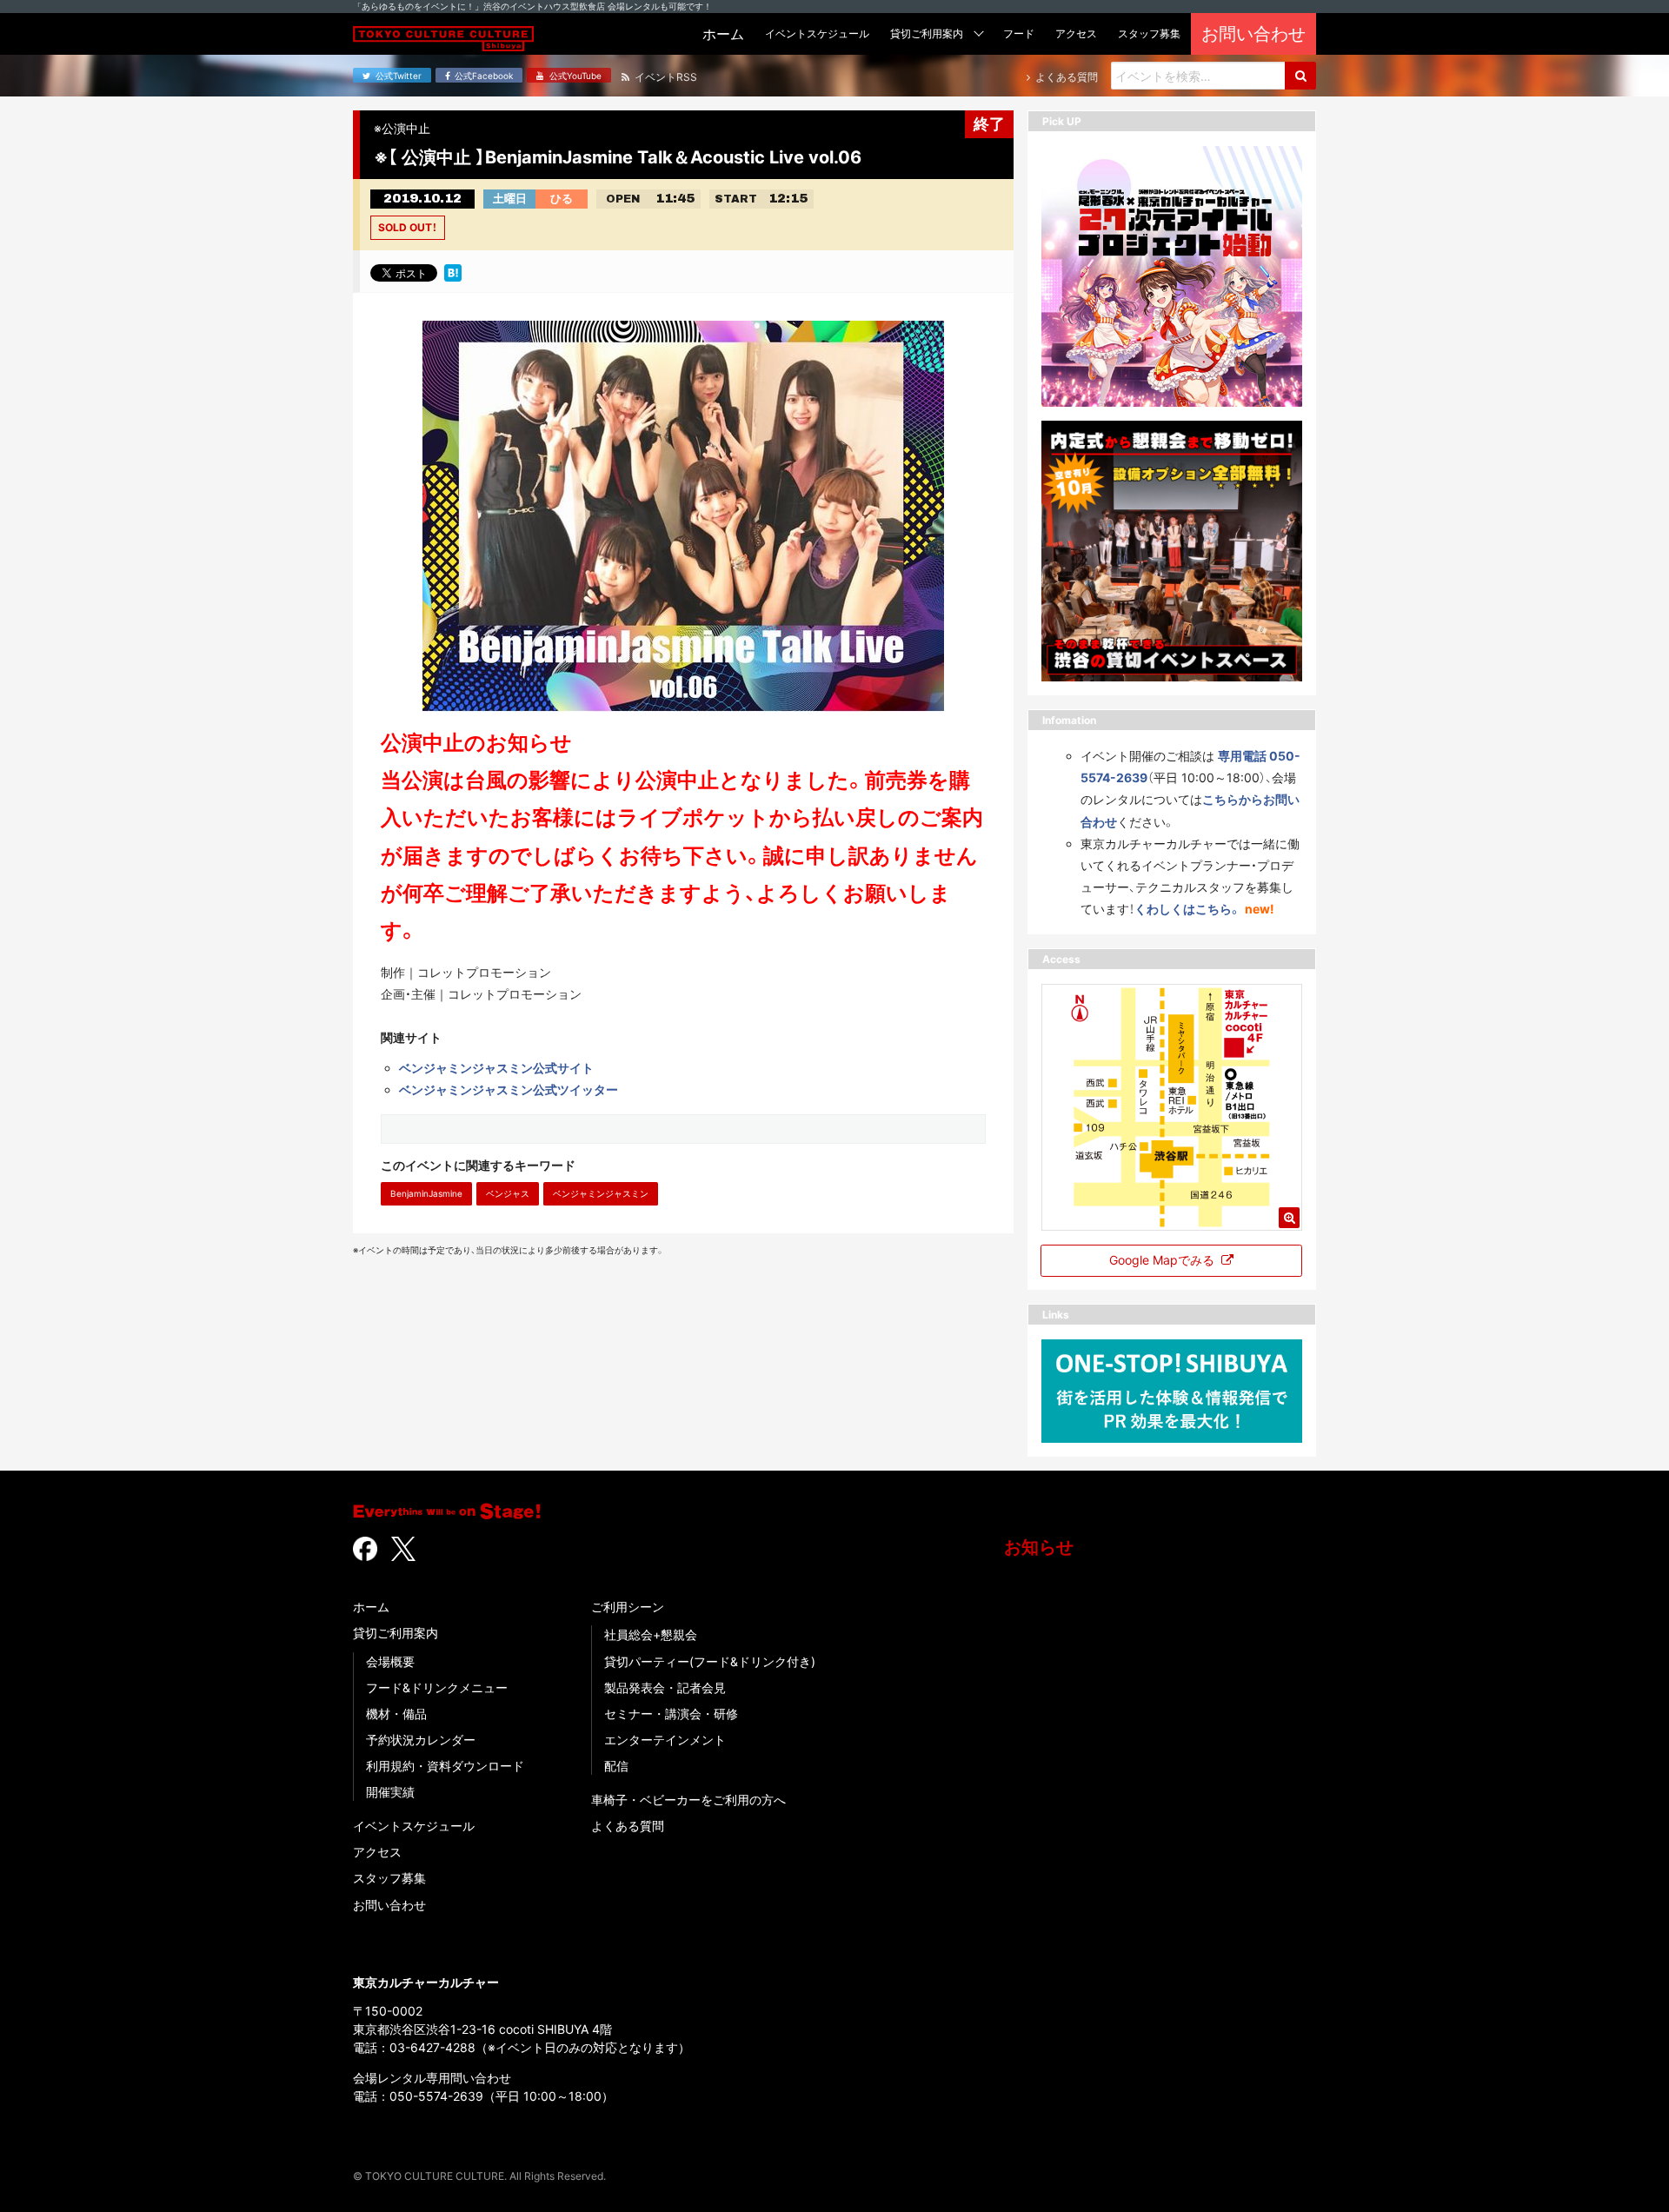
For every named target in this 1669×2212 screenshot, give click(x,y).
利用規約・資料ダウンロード (445, 1766)
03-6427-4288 (432, 2047)
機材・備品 (396, 1714)
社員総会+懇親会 (651, 1634)
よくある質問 (628, 1826)
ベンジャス (508, 1193)
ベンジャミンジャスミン (601, 1193)
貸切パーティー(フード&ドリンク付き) (710, 1661)
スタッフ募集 (389, 1878)
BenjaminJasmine (426, 1193)
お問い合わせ (389, 1905)
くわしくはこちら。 (1188, 909)
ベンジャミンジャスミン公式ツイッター (509, 1089)
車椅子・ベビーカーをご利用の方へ (688, 1800)
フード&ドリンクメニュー (437, 1687)
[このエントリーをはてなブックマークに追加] (453, 271)
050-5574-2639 (436, 2096)
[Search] (1300, 76)
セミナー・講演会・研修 (671, 1714)
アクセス (377, 1852)
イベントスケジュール (414, 1826)
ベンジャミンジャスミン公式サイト (496, 1068)
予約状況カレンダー (421, 1740)
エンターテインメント (665, 1740)
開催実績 (390, 1792)
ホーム (371, 1607)
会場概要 (390, 1661)
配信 (616, 1766)
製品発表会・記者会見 (665, 1687)
